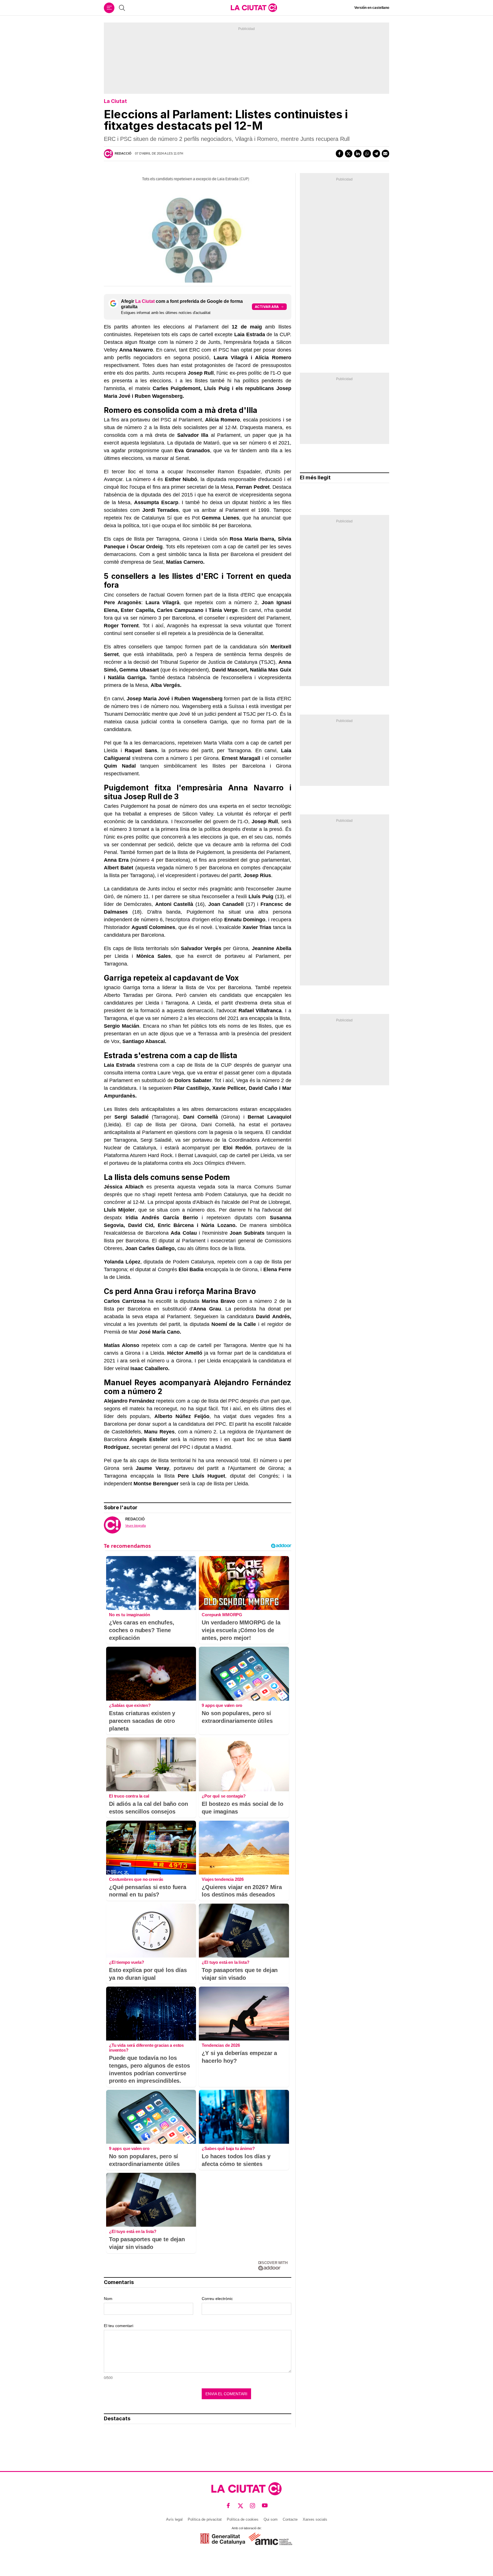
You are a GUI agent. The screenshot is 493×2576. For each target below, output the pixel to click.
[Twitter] (349, 153)
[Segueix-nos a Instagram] (253, 2506)
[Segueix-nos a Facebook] (228, 2506)
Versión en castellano (372, 8)
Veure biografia (136, 1526)
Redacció (123, 153)
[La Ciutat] (254, 8)
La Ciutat (115, 101)
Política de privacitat (205, 2519)
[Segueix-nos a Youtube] (265, 2506)
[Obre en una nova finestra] (223, 2539)
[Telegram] (376, 153)
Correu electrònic (217, 2299)
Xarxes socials (315, 2519)
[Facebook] (340, 153)
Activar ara (267, 307)
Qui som (271, 2519)
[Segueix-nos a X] (241, 2506)
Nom (108, 2299)
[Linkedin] (358, 153)
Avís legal (174, 2519)
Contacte (290, 2519)
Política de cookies (243, 2519)
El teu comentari (119, 2326)
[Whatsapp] (367, 153)
